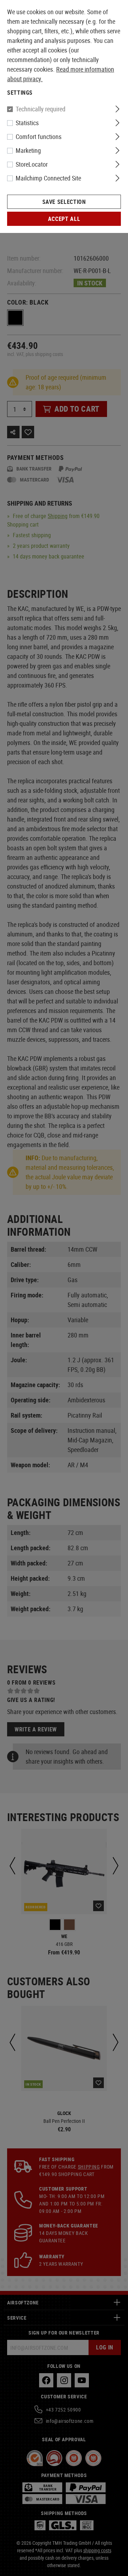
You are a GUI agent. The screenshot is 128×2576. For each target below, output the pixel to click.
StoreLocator (32, 164)
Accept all (64, 219)
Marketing (28, 150)
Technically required (41, 109)
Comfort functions (39, 137)
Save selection (64, 202)
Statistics (27, 123)
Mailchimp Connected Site (48, 178)
